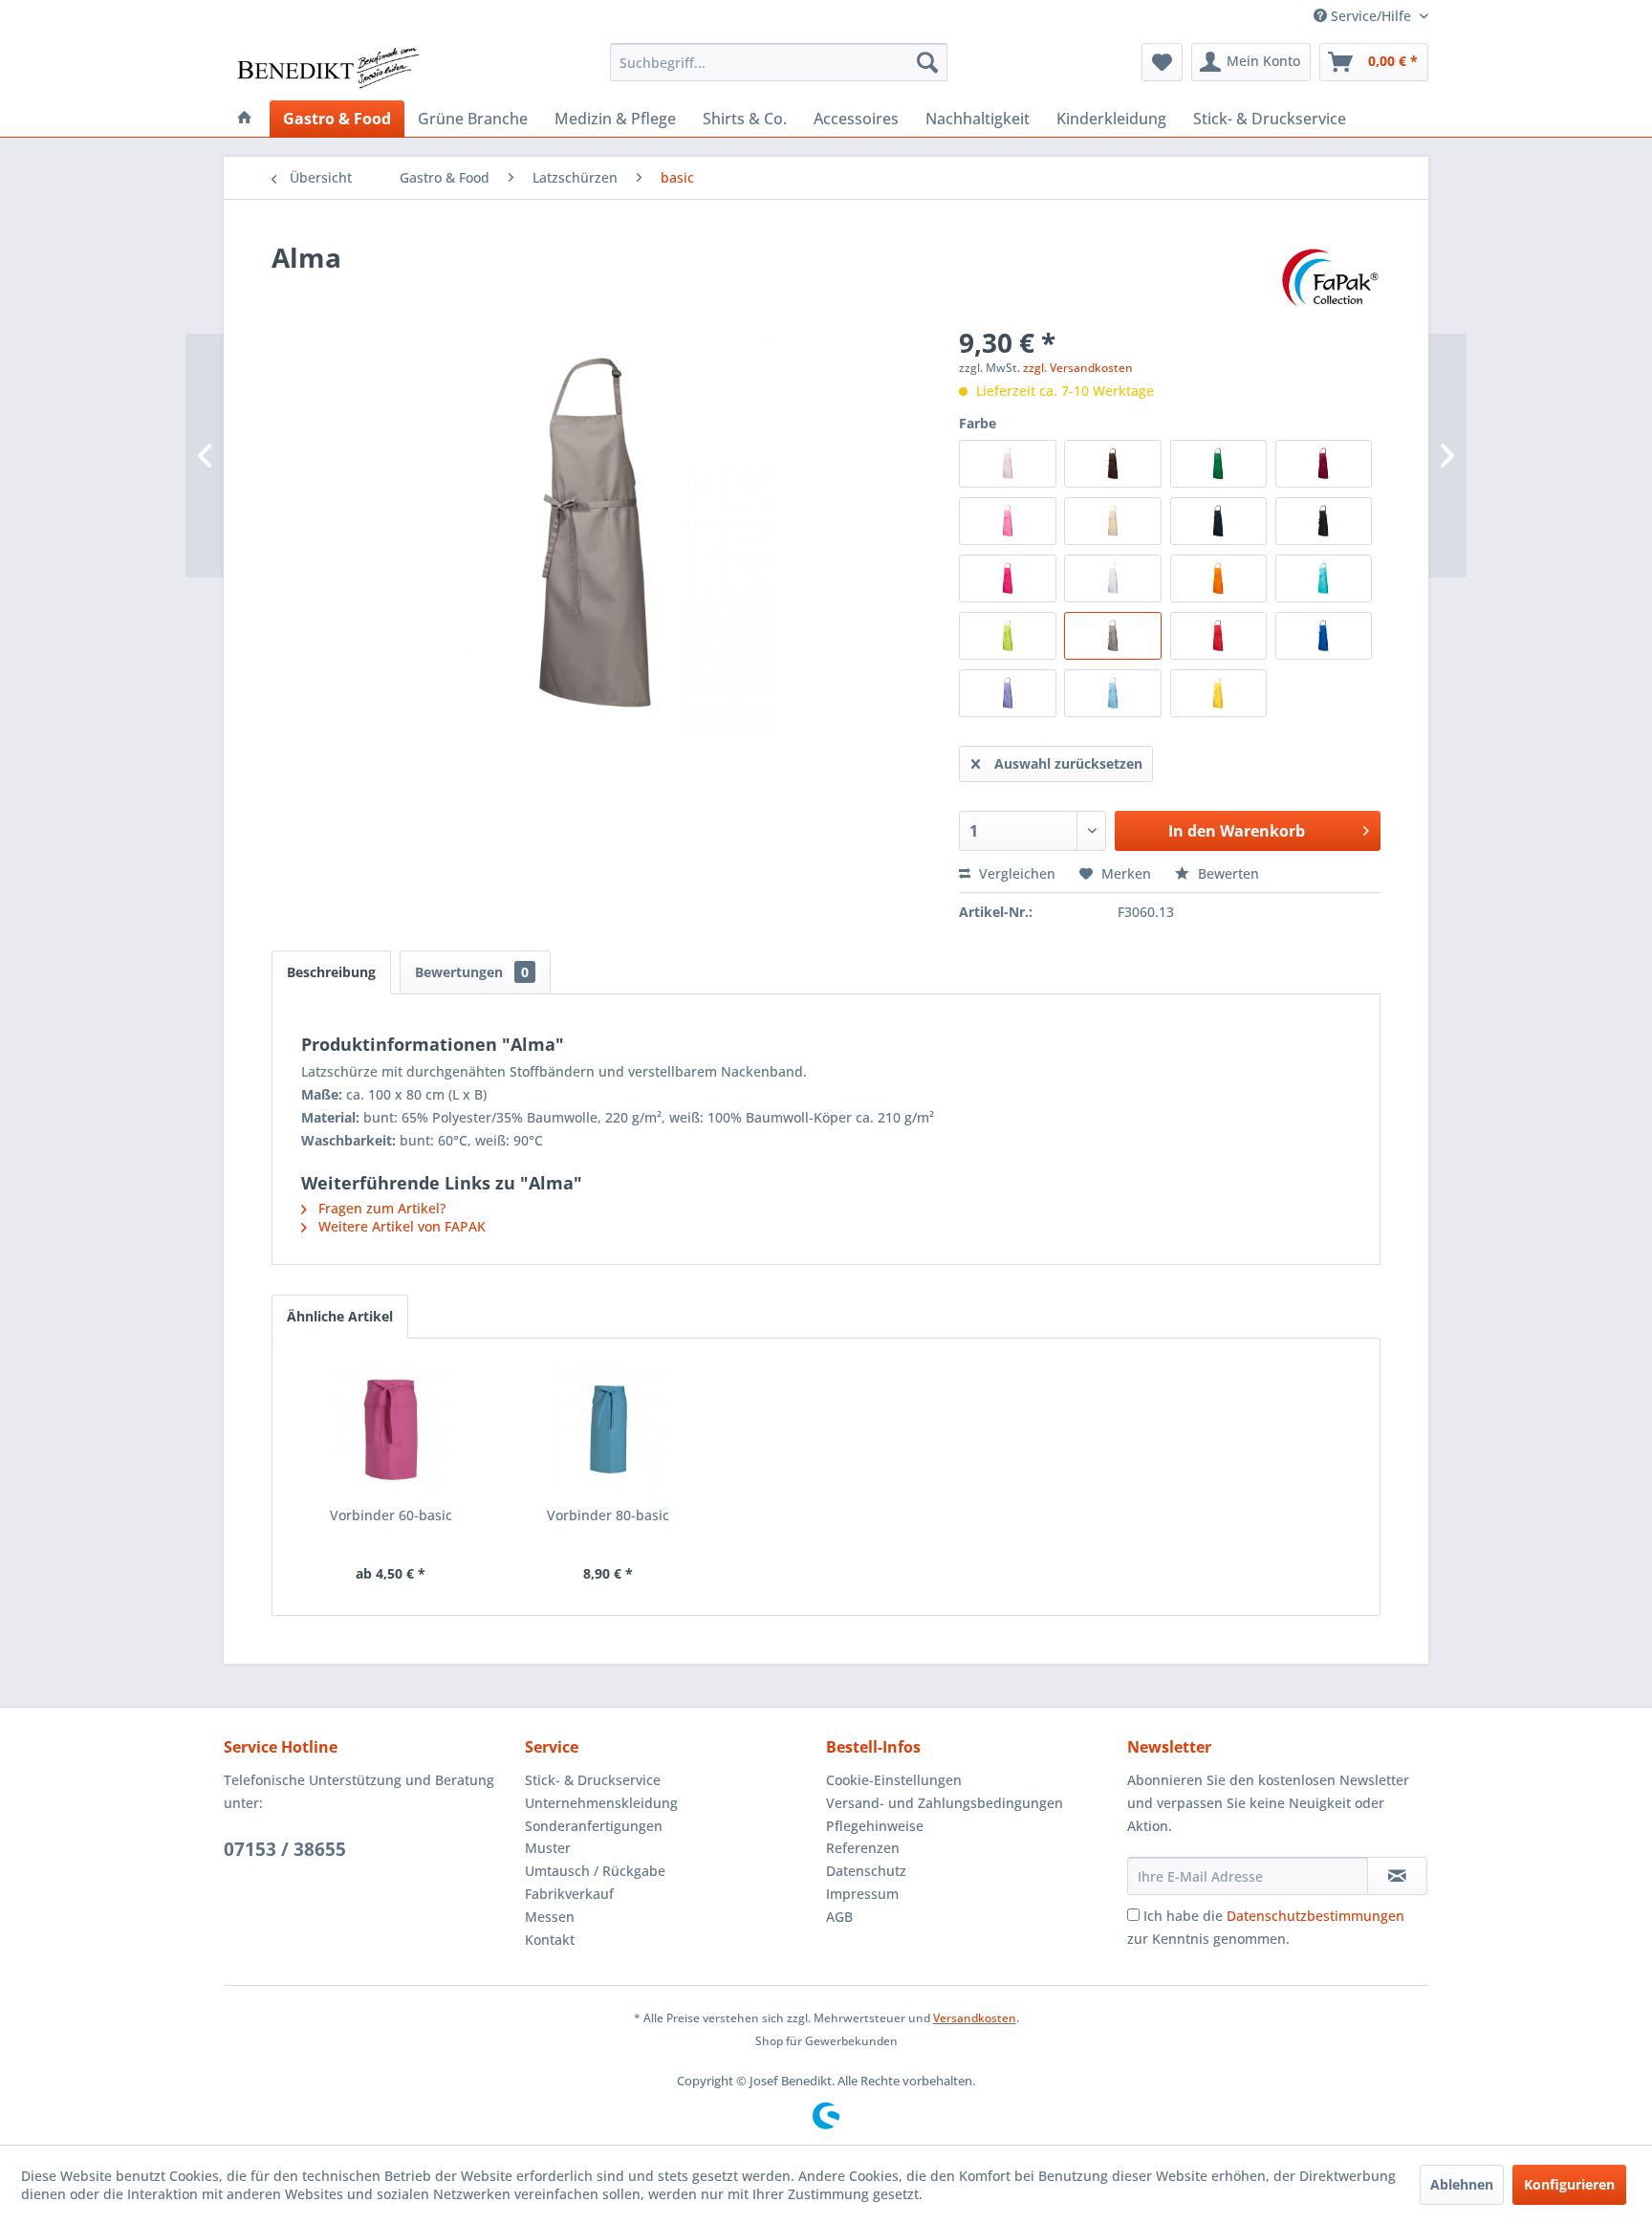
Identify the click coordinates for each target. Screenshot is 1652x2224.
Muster (548, 1848)
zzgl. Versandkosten (1078, 368)
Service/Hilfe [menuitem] (1371, 16)
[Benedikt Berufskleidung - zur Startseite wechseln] (326, 67)
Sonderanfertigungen (594, 1826)
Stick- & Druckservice (593, 1780)
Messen (550, 1917)
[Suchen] (927, 62)
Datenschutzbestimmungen (1315, 1916)
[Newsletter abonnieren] (1397, 1876)
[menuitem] (779, 62)
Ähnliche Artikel (340, 1316)
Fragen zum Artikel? (380, 1208)
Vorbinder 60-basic (391, 1515)
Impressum (862, 1894)
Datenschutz (866, 1871)
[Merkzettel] (1162, 62)
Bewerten (1227, 873)
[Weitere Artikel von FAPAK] (1330, 276)
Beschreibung (331, 972)
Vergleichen (1015, 873)
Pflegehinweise (875, 1826)
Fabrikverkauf (569, 1894)
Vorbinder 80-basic (608, 1515)
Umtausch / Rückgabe (595, 1871)
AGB (839, 1917)
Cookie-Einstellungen (894, 1780)
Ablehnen (1462, 2184)
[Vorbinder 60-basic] (391, 1429)
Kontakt (550, 1940)
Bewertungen (472, 972)
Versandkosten (975, 2018)
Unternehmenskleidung (601, 1803)
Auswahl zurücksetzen (1068, 763)
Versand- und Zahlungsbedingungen (945, 1803)
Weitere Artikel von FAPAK (400, 1226)
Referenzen (863, 1848)
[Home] (245, 119)
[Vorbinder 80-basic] (609, 1429)
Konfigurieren (1569, 2184)
